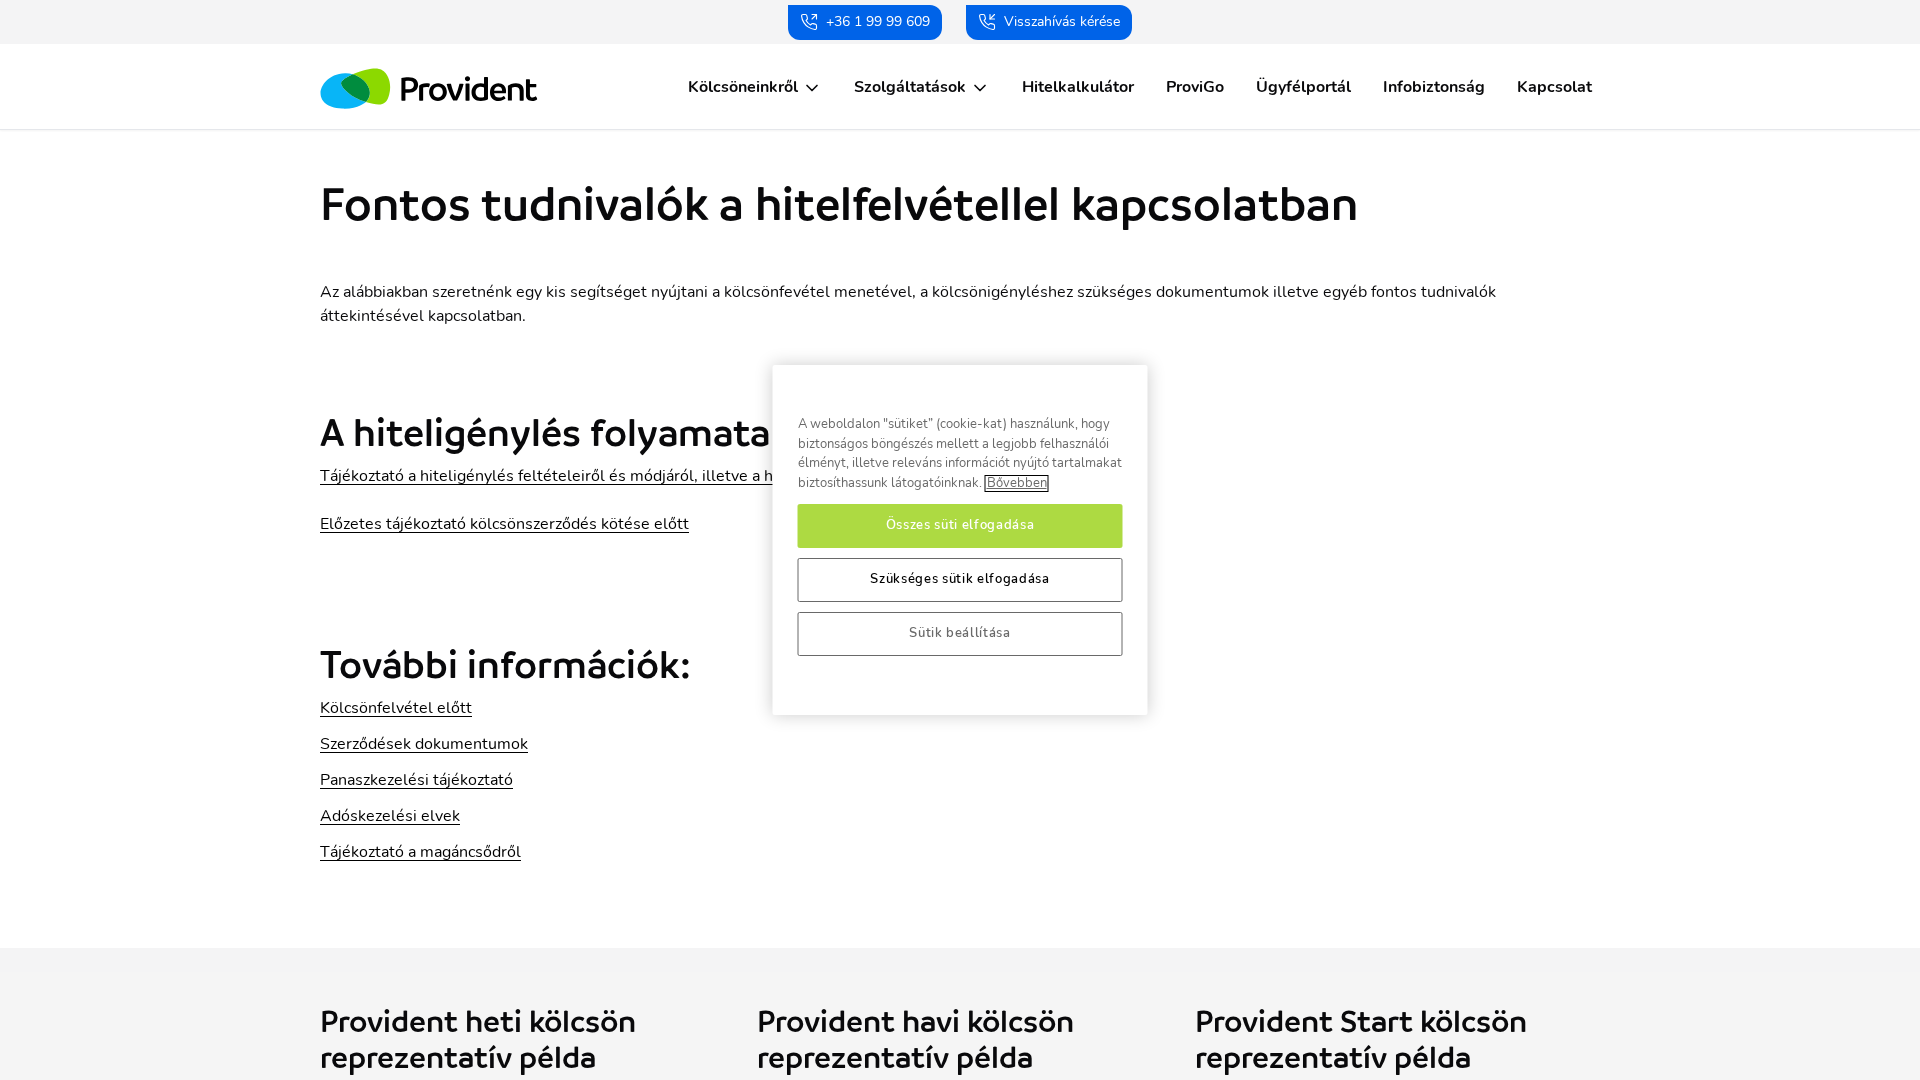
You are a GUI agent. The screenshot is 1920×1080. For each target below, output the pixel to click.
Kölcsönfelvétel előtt (396, 708)
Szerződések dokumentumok (424, 744)
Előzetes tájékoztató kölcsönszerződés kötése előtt (504, 524)
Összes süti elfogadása (960, 525)
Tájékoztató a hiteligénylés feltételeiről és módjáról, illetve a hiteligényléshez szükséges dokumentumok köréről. (729, 476)
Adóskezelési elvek (390, 816)
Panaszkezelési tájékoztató (416, 780)
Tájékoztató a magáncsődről (420, 852)
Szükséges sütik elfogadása (959, 579)
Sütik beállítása (960, 633)
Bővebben (1017, 483)
